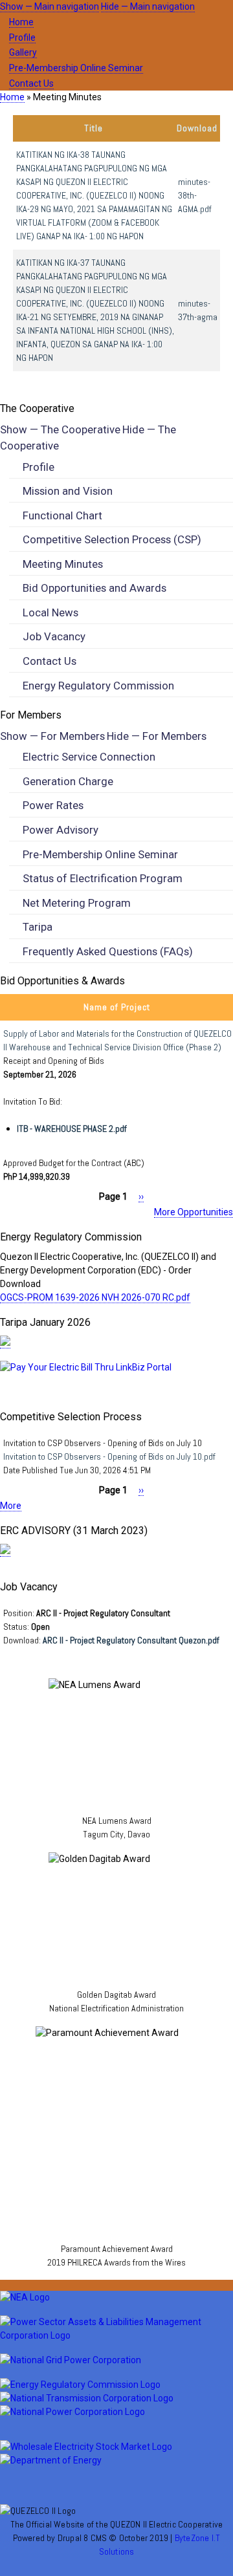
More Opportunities (194, 1212)
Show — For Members (52, 736)
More (11, 1506)
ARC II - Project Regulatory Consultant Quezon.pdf (131, 1640)
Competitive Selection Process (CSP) (112, 539)
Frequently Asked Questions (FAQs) (108, 951)
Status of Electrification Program (103, 878)
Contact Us (31, 83)
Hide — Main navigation (148, 6)
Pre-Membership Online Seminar (76, 68)
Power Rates (53, 805)
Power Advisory (61, 830)
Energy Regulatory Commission (98, 686)
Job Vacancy (54, 636)
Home (21, 22)
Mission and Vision (68, 491)
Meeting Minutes (63, 564)
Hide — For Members (157, 736)
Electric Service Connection (89, 757)
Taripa (38, 927)
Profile (22, 38)
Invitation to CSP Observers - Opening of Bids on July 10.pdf (109, 1456)
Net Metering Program (77, 903)
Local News (50, 612)
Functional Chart (62, 515)
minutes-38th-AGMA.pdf (195, 195)
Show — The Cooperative (60, 429)
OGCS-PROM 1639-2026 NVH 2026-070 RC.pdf (95, 1297)
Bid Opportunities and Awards (94, 588)
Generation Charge (68, 781)
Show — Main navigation (50, 6)
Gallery (23, 52)
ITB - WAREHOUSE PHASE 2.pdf (72, 1129)
